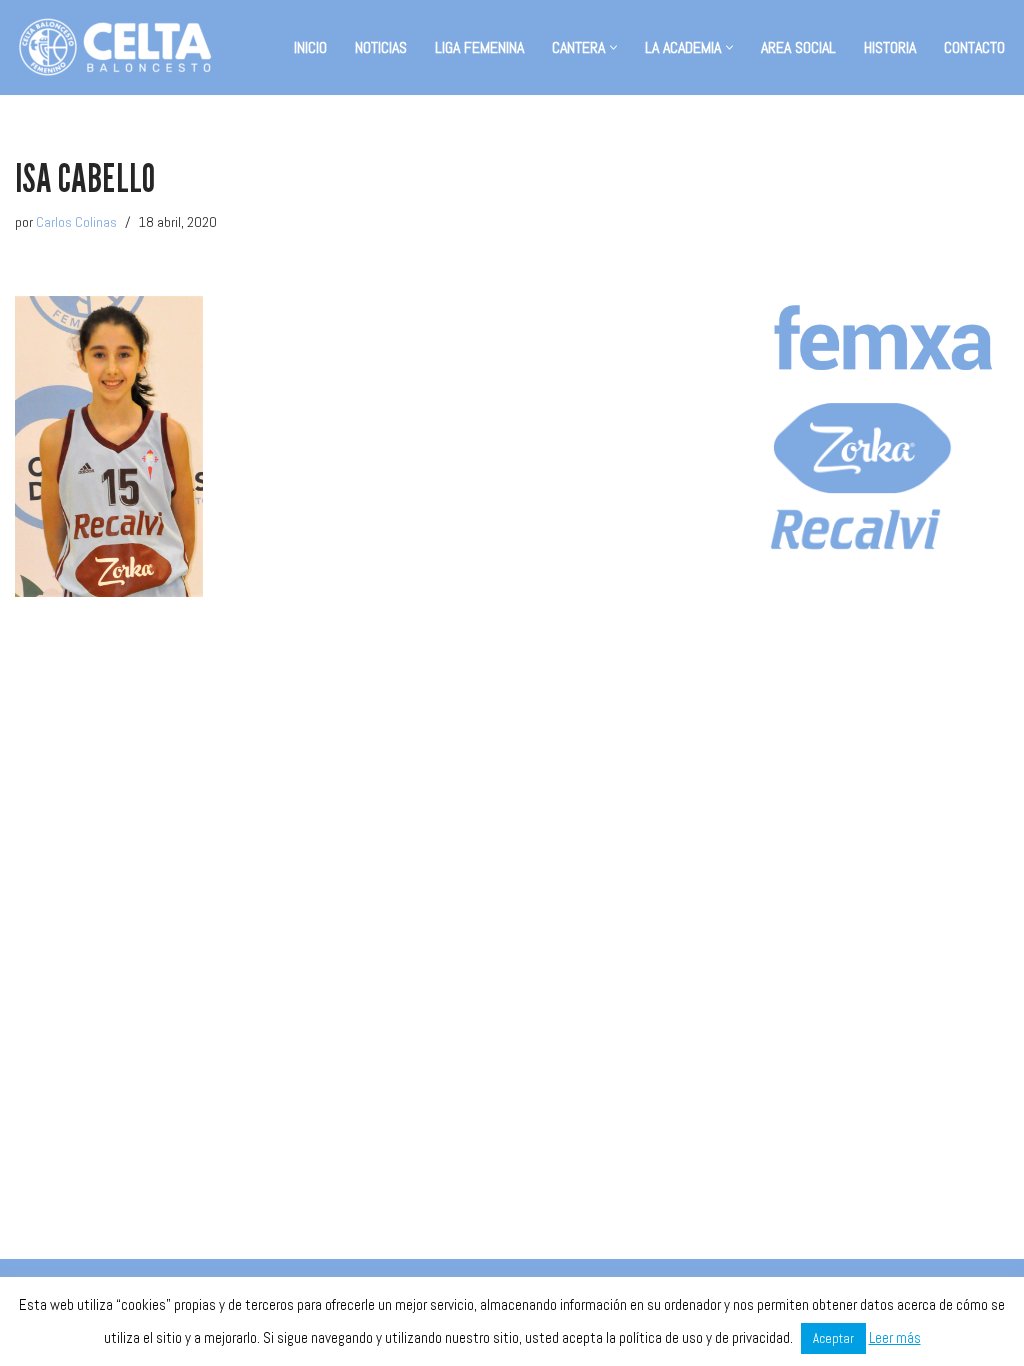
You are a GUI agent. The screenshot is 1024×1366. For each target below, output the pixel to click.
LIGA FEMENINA (479, 47)
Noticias (381, 47)
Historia (890, 47)
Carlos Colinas (76, 222)
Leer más (895, 1337)
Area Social (798, 47)
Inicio (310, 47)
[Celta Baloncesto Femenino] (115, 47)
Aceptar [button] (833, 1338)
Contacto (974, 47)
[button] (613, 47)
